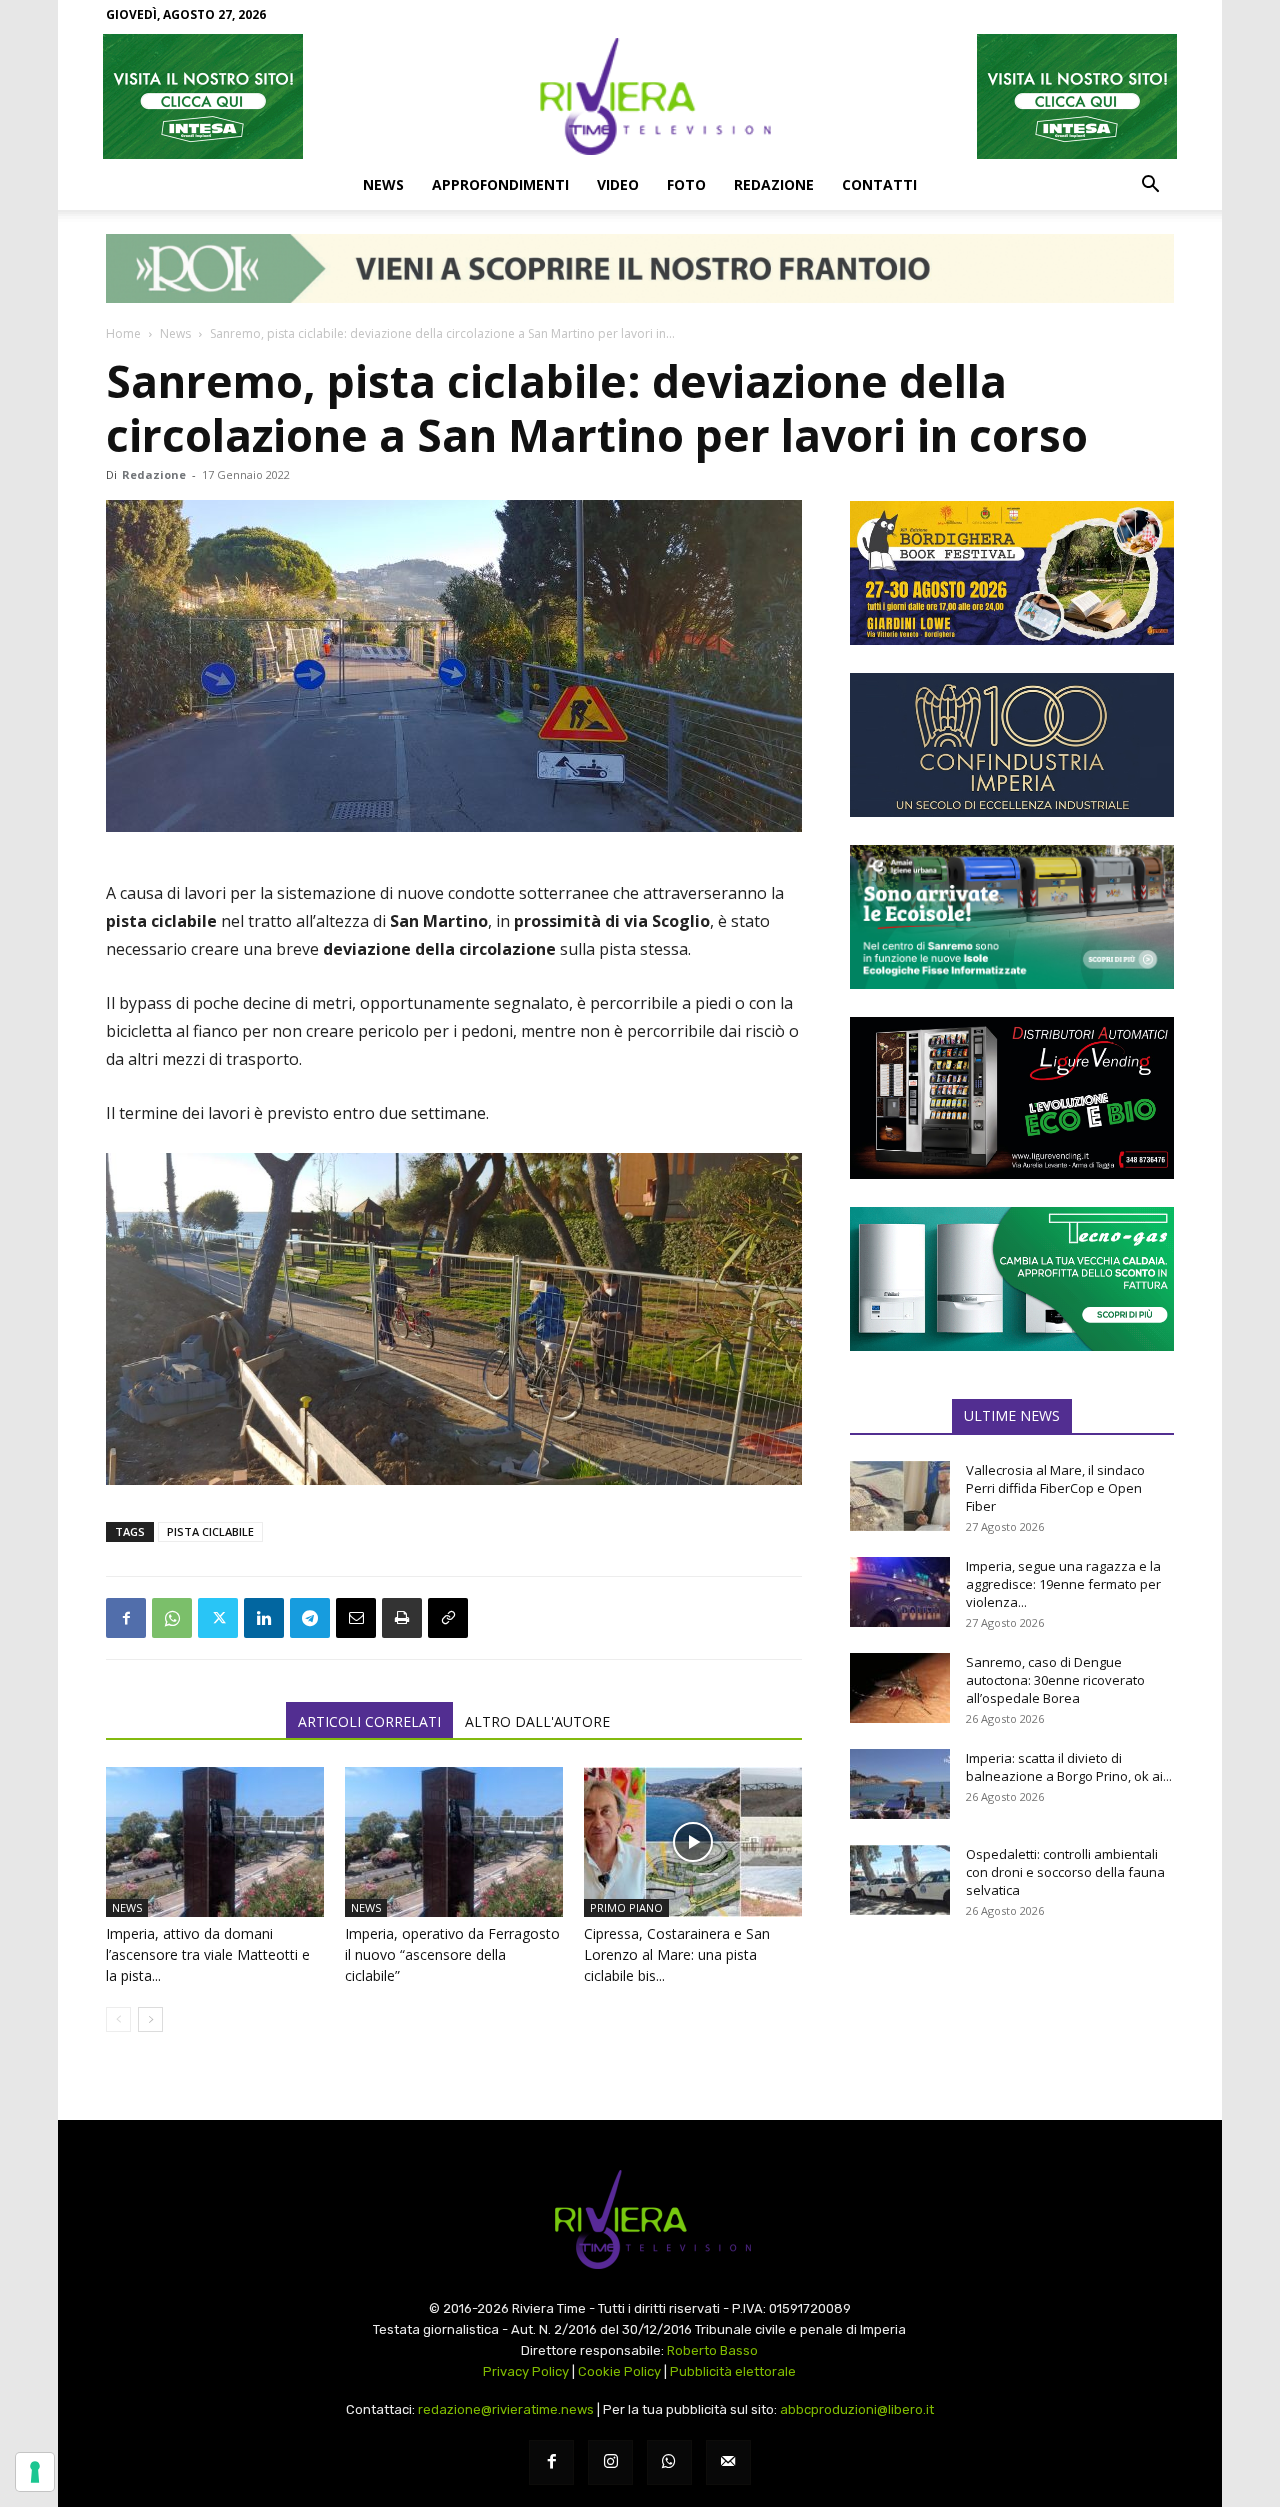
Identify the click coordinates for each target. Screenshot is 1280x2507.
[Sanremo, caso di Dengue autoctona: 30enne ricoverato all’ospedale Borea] (900, 1688)
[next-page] (150, 2019)
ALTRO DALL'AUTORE (537, 1721)
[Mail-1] (728, 2462)
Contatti (879, 184)
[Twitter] (218, 1618)
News (383, 184)
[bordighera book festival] (1012, 573)
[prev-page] (118, 2019)
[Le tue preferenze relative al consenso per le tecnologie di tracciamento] (35, 2472)
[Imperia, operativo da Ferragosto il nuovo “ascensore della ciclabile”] (454, 1842)
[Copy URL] (448, 1618)
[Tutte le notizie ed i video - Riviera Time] (640, 2219)
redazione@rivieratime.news (506, 2409)
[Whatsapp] (669, 2462)
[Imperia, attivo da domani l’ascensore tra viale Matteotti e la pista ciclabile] (215, 1842)
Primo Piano (626, 1907)
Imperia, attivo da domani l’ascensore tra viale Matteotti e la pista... (208, 1954)
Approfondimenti (500, 184)
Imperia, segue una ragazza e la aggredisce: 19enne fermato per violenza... (1063, 1584)
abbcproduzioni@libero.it (857, 2409)
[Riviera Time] (640, 96)
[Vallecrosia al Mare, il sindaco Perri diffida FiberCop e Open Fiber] (900, 1496)
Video (618, 184)
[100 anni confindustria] (1012, 745)
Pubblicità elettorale (733, 2371)
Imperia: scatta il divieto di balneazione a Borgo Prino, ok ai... (1069, 1767)
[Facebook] (126, 1618)
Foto (686, 184)
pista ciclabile (210, 1531)
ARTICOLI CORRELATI (369, 1721)
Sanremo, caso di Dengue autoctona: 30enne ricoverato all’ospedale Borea (1055, 1680)
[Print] (402, 1618)
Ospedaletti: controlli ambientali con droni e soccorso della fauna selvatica (1065, 1872)
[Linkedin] (264, 1618)
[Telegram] (310, 1618)
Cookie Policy (619, 2371)
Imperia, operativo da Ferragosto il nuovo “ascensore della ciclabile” (452, 1954)
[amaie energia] (1012, 917)
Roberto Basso (712, 2350)
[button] (1150, 186)
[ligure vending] (1012, 1098)
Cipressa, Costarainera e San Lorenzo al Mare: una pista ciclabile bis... (677, 1954)
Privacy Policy (526, 2371)
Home (123, 333)
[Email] (356, 1618)
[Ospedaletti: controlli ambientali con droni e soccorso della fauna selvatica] (900, 1880)
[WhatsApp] (172, 1618)
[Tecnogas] (1012, 1279)
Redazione (774, 184)
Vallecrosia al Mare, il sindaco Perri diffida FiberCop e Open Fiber (1055, 1488)
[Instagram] (610, 2462)
